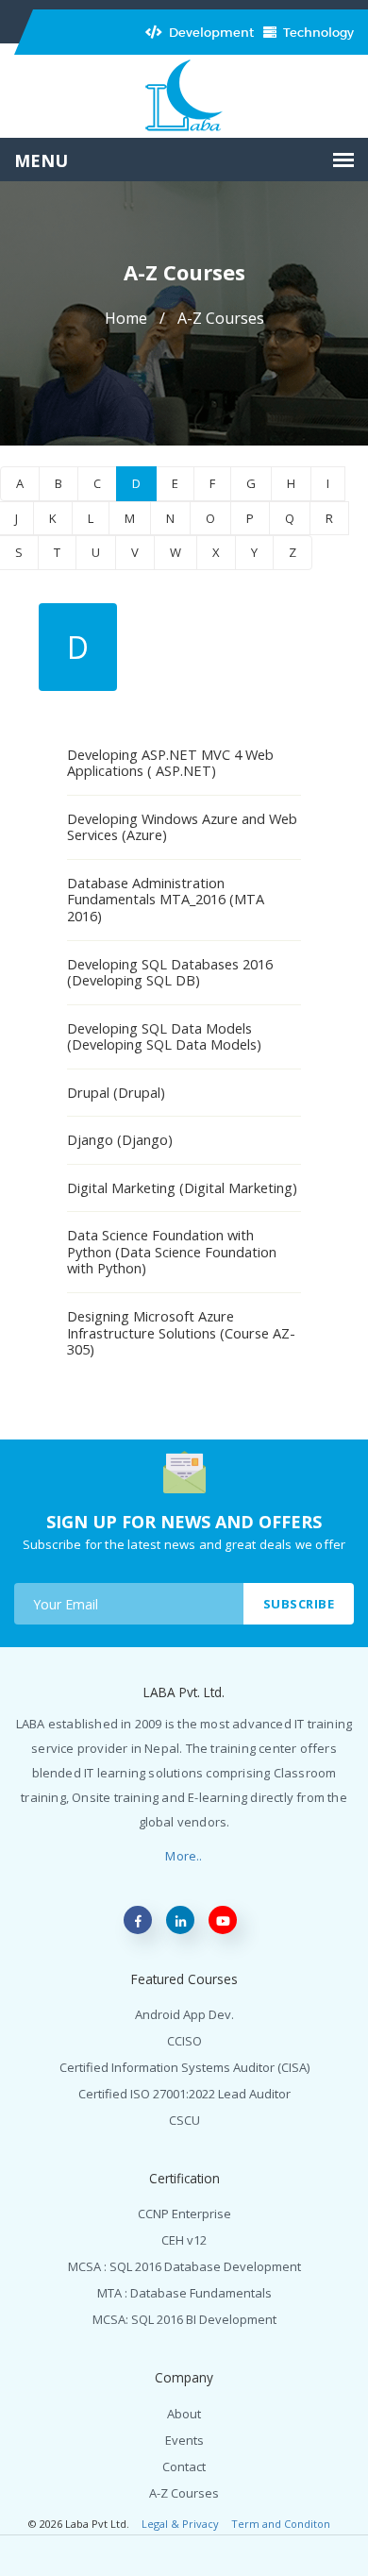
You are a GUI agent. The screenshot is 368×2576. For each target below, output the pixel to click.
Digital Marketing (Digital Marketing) (182, 1187)
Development (210, 33)
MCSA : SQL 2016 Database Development (184, 2266)
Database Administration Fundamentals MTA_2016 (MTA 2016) (166, 899)
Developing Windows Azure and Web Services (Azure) (182, 827)
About (184, 2414)
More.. (184, 1856)
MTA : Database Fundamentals (184, 2293)
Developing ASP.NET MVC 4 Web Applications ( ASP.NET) (170, 763)
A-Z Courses (184, 2493)
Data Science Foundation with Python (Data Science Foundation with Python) (172, 1251)
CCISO (184, 2041)
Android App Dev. (184, 2014)
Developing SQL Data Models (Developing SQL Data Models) (164, 1036)
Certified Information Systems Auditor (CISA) (184, 2067)
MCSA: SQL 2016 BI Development (184, 2319)
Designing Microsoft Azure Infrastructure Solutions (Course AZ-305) (181, 1332)
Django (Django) (120, 1139)
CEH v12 (184, 2240)
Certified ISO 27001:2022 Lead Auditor (184, 2094)
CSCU (184, 2120)
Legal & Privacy (180, 2524)
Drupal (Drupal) (116, 1092)
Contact (184, 2467)
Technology (317, 33)
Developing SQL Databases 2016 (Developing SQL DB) (170, 972)
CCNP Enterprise (184, 2214)
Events (184, 2440)
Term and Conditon (281, 2524)
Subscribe (299, 1604)
